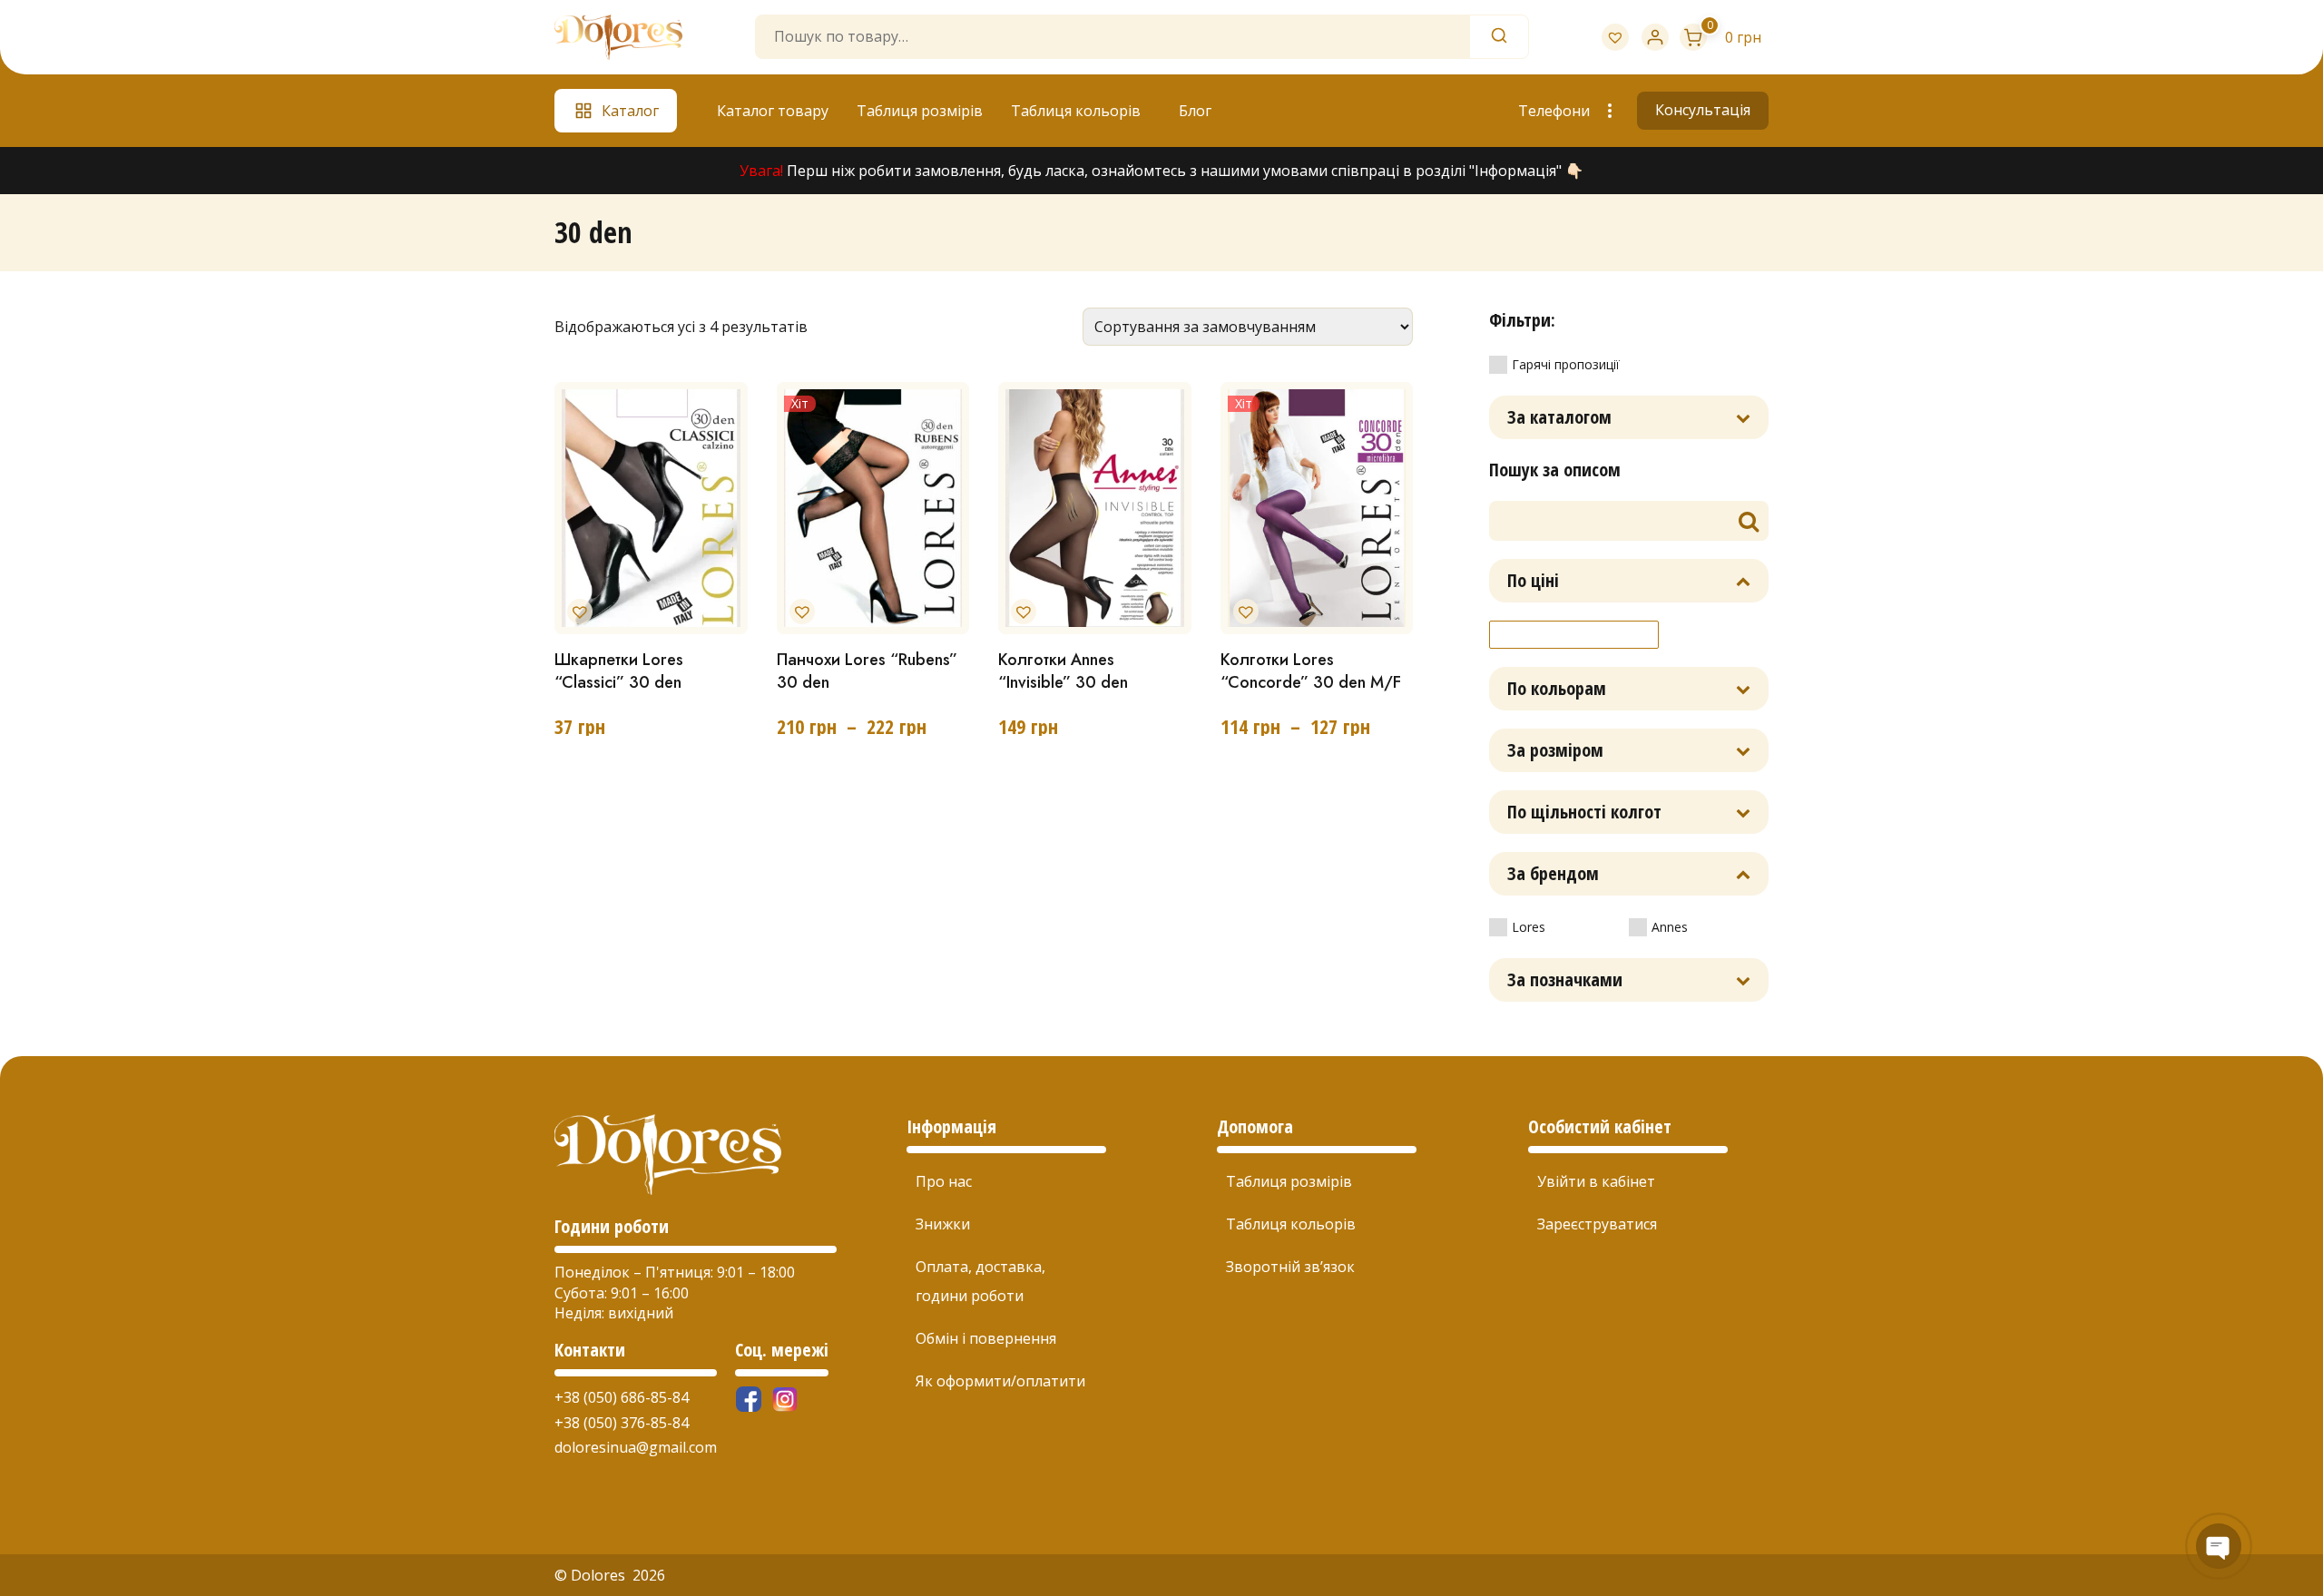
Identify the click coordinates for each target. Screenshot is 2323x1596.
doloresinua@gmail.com (636, 1447)
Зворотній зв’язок (1290, 1267)
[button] (576, 608)
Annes (1670, 927)
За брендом (1553, 873)
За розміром (1555, 750)
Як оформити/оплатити (1000, 1381)
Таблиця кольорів (1076, 111)
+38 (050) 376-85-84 (622, 1423)
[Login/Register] (1655, 37)
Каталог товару (773, 111)
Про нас (944, 1181)
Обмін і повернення (986, 1338)
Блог (1195, 111)
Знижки (943, 1224)
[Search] (1499, 37)
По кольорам (1557, 688)
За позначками (1565, 979)
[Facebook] (749, 1399)
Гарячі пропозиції (1566, 364)
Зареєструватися (1597, 1224)
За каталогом (1559, 417)
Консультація (1703, 110)
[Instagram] (785, 1399)
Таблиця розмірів (920, 111)
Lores (1529, 927)
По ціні (1533, 580)
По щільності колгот (1584, 812)
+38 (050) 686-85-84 (622, 1397)
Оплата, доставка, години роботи (980, 1281)
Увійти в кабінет (1596, 1181)
